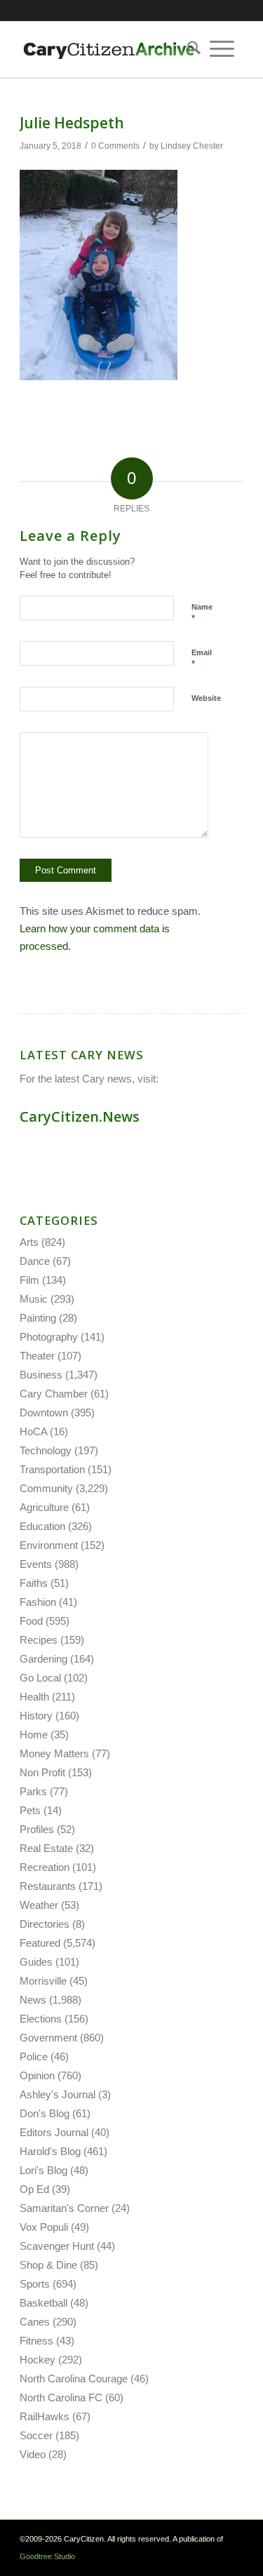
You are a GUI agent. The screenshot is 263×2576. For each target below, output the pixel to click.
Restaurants (48, 1886)
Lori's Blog (43, 2170)
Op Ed (34, 2189)
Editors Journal (54, 2132)
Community (46, 1488)
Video (33, 2454)
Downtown (44, 1413)
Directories (45, 1924)
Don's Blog (45, 2113)
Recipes (39, 1640)
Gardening (43, 1659)
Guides (36, 1962)
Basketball (43, 2303)
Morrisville (43, 1981)
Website (206, 698)
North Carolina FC (61, 2397)
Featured (40, 1943)
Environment (49, 1545)
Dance (35, 1261)
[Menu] (222, 49)
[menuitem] (189, 49)
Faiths (34, 1583)
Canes (35, 2322)
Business (41, 1375)
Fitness (36, 2341)
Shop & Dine (48, 2265)
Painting (38, 1318)
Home (34, 1735)
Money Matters (54, 1753)
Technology (46, 1450)
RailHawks (45, 2416)
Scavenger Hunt (57, 2246)
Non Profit (42, 1772)
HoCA (33, 1431)
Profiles (37, 1829)
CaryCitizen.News (80, 1116)
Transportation (52, 1469)
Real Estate (46, 1848)
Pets (30, 1810)
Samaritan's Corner (64, 2208)
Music (34, 1299)
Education (42, 1526)
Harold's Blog (50, 2151)
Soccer (36, 2435)
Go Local (40, 1678)
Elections (41, 2019)
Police (34, 2057)
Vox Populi (44, 2227)
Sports (35, 2284)
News (33, 2000)
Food (31, 1621)
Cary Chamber (54, 1394)
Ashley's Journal (58, 2094)
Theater (37, 1356)
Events (36, 1564)
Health (34, 1697)
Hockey (38, 2360)
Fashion (38, 1602)
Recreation (45, 1867)
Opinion (37, 2075)
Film (29, 1280)
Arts (29, 1242)
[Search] (189, 49)
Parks (33, 1791)
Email (202, 659)
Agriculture (44, 1507)
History (36, 1716)
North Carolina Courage (74, 2379)
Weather (39, 1905)
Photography (49, 1337)
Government (48, 2038)
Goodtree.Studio (47, 2556)
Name (202, 613)
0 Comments (115, 146)
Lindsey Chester (192, 146)
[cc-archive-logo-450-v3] (109, 49)
